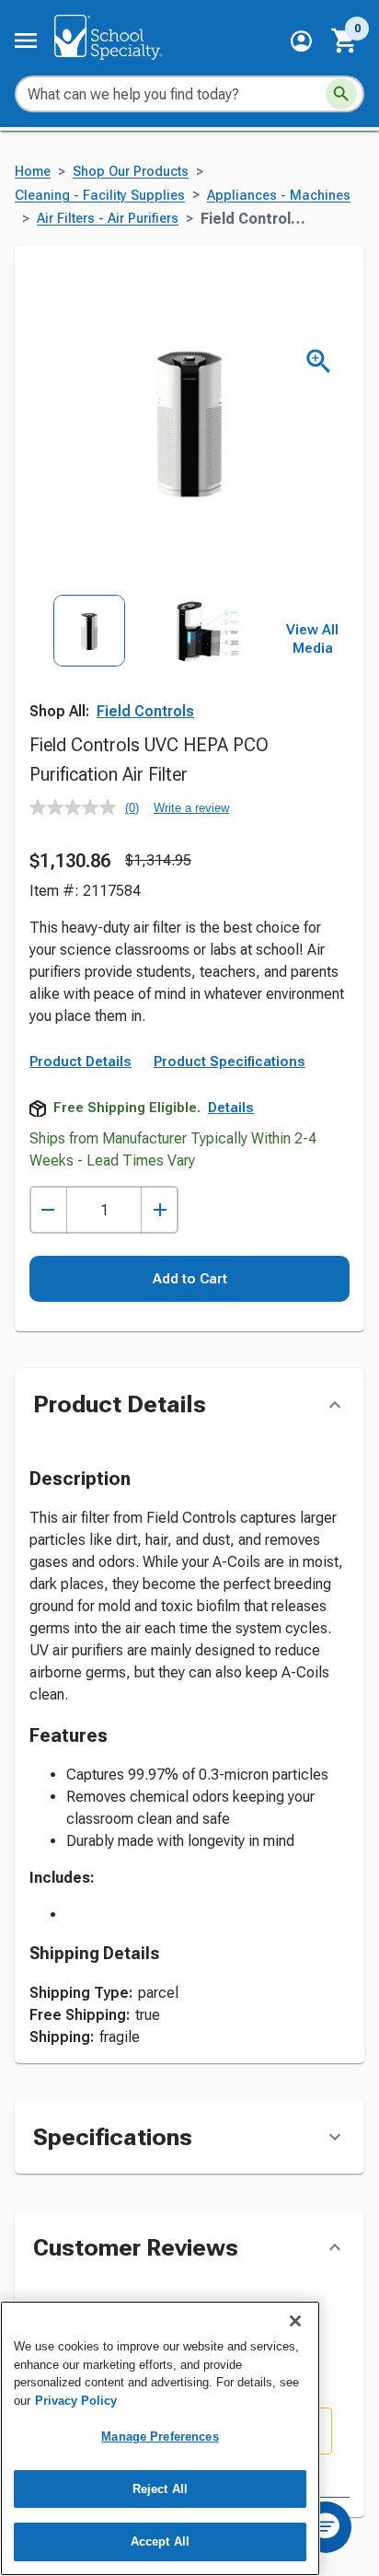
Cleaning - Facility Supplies (100, 196)
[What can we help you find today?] (341, 94)
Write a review (191, 808)
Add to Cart (190, 1279)
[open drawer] (26, 41)
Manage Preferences (160, 2437)
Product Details (80, 1062)
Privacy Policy (76, 2401)
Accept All (160, 2541)
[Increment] (160, 1210)
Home (33, 172)
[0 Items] (345, 41)
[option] (89, 668)
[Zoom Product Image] (319, 361)
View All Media (312, 639)
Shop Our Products (131, 172)
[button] (301, 41)
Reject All (160, 2489)
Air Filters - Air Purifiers (108, 219)
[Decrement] (48, 1210)
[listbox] (149, 668)
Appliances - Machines (279, 196)
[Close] (295, 2321)
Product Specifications (230, 1062)
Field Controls (145, 711)
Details (231, 1108)
